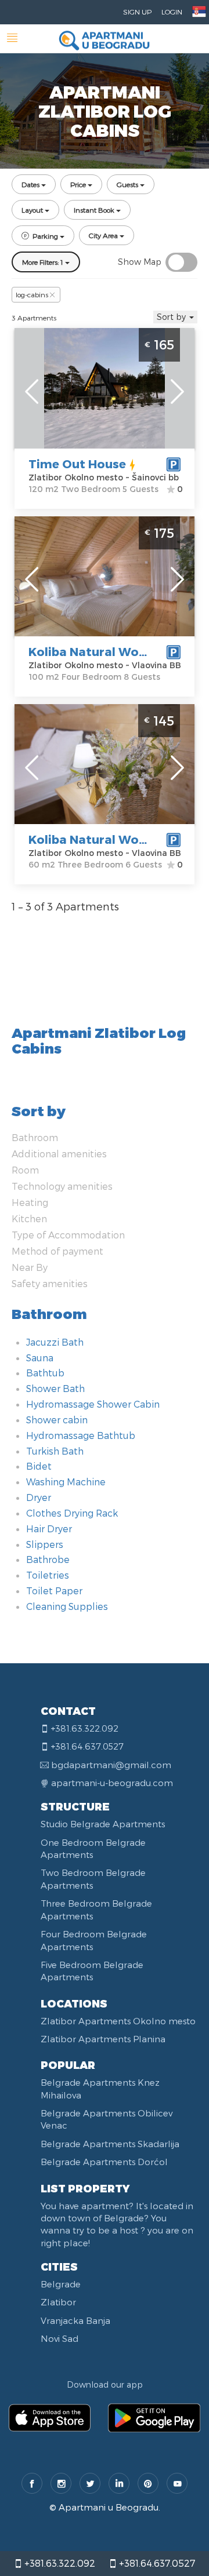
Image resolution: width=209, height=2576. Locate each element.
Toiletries (48, 1575)
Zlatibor (58, 2302)
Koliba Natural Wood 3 (97, 651)
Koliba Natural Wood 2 (97, 839)
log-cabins (32, 294)
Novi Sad (60, 2338)
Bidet (39, 1466)
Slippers (45, 1544)
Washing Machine (66, 1482)
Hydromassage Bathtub (81, 1435)
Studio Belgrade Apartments (103, 1824)
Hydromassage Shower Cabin (93, 1404)
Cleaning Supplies (67, 1606)
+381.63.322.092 (59, 2563)
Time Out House (77, 464)
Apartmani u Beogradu (109, 2507)
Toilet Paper (54, 1591)
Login (172, 12)
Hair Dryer (49, 1529)
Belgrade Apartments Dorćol (104, 2162)
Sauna (40, 1358)
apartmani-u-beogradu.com (112, 1783)
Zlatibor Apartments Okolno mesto (118, 2021)
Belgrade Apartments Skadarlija (110, 2144)
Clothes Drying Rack (72, 1513)
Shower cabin (57, 1420)
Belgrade (61, 2284)
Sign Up (137, 12)
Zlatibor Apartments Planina (103, 2039)
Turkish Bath (55, 1451)
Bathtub (45, 1373)
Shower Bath (55, 1388)
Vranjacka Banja (75, 2320)
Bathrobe (48, 1559)
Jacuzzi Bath (55, 1342)
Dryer (39, 1497)
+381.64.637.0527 (156, 2563)
